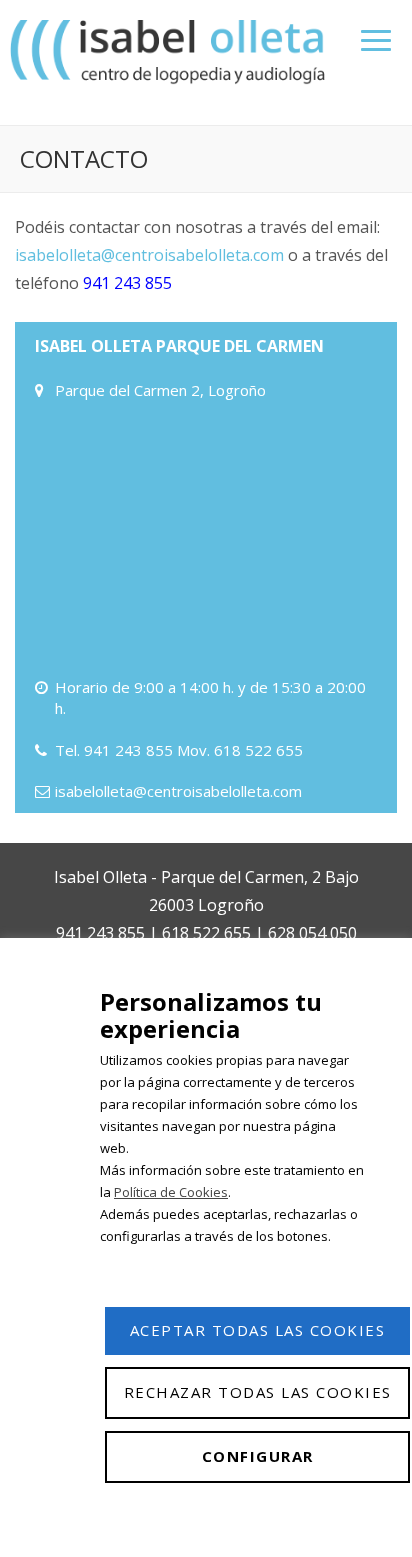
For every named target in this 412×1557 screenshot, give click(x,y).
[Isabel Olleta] (170, 50)
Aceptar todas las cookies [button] (258, 1330)
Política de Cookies (171, 1192)
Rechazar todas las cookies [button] (258, 1392)
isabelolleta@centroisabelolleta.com (149, 255)
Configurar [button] (258, 1456)
